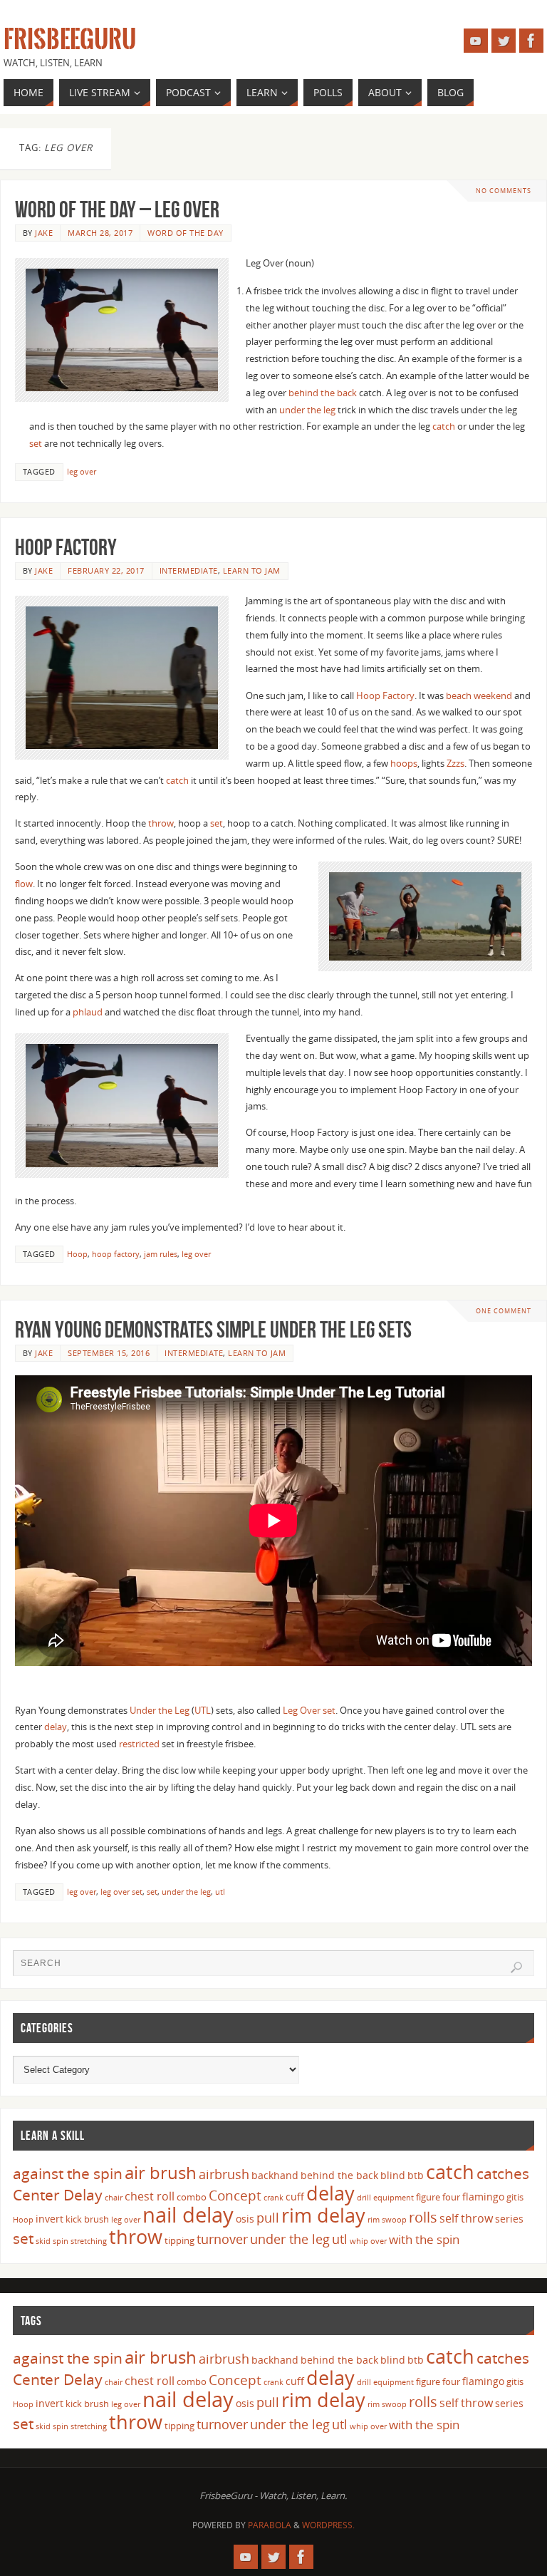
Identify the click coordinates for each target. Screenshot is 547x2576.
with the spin (424, 2239)
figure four (438, 2197)
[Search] (516, 1967)
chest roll (150, 2196)
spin (61, 2241)
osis (245, 2219)
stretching (89, 2241)
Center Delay (58, 2195)
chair (114, 2198)
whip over (368, 2241)
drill (364, 2198)
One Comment (504, 1311)
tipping (179, 2240)
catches (503, 2173)
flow (24, 884)
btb (416, 2175)
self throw (466, 2218)
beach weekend (479, 695)
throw (161, 823)
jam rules (161, 1254)
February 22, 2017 (106, 570)
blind (393, 2175)
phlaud (88, 1012)
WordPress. (328, 2525)
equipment (394, 2198)
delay (56, 1727)
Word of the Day (186, 233)
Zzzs (455, 763)
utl (220, 1892)
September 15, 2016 (109, 1353)
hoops (404, 763)
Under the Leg (160, 1710)
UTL (203, 1710)
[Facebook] (531, 41)
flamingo (483, 2197)
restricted (139, 1744)
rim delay (323, 2215)
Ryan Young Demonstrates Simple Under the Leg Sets (213, 1329)
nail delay (188, 2215)
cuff (295, 2197)
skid (43, 2241)
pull (268, 2218)
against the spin (68, 2173)
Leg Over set (309, 1710)
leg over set (121, 1892)
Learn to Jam (252, 570)
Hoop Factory (66, 547)
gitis (515, 2197)
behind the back (323, 393)
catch (444, 426)
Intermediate (189, 570)
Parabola (270, 2525)
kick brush (87, 2219)
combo (192, 2197)
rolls (423, 2217)
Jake (44, 233)
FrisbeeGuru (70, 40)
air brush (161, 2172)
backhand (275, 2175)
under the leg (306, 410)
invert (50, 2219)
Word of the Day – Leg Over (117, 209)
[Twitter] (504, 41)
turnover (222, 2239)
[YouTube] (476, 41)
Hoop (77, 1254)
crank (273, 2198)
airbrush (224, 2174)
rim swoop (387, 2220)
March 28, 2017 (100, 233)
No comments (504, 191)
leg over (82, 471)
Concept (235, 2195)
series (509, 2219)
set (37, 443)
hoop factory (116, 1254)
